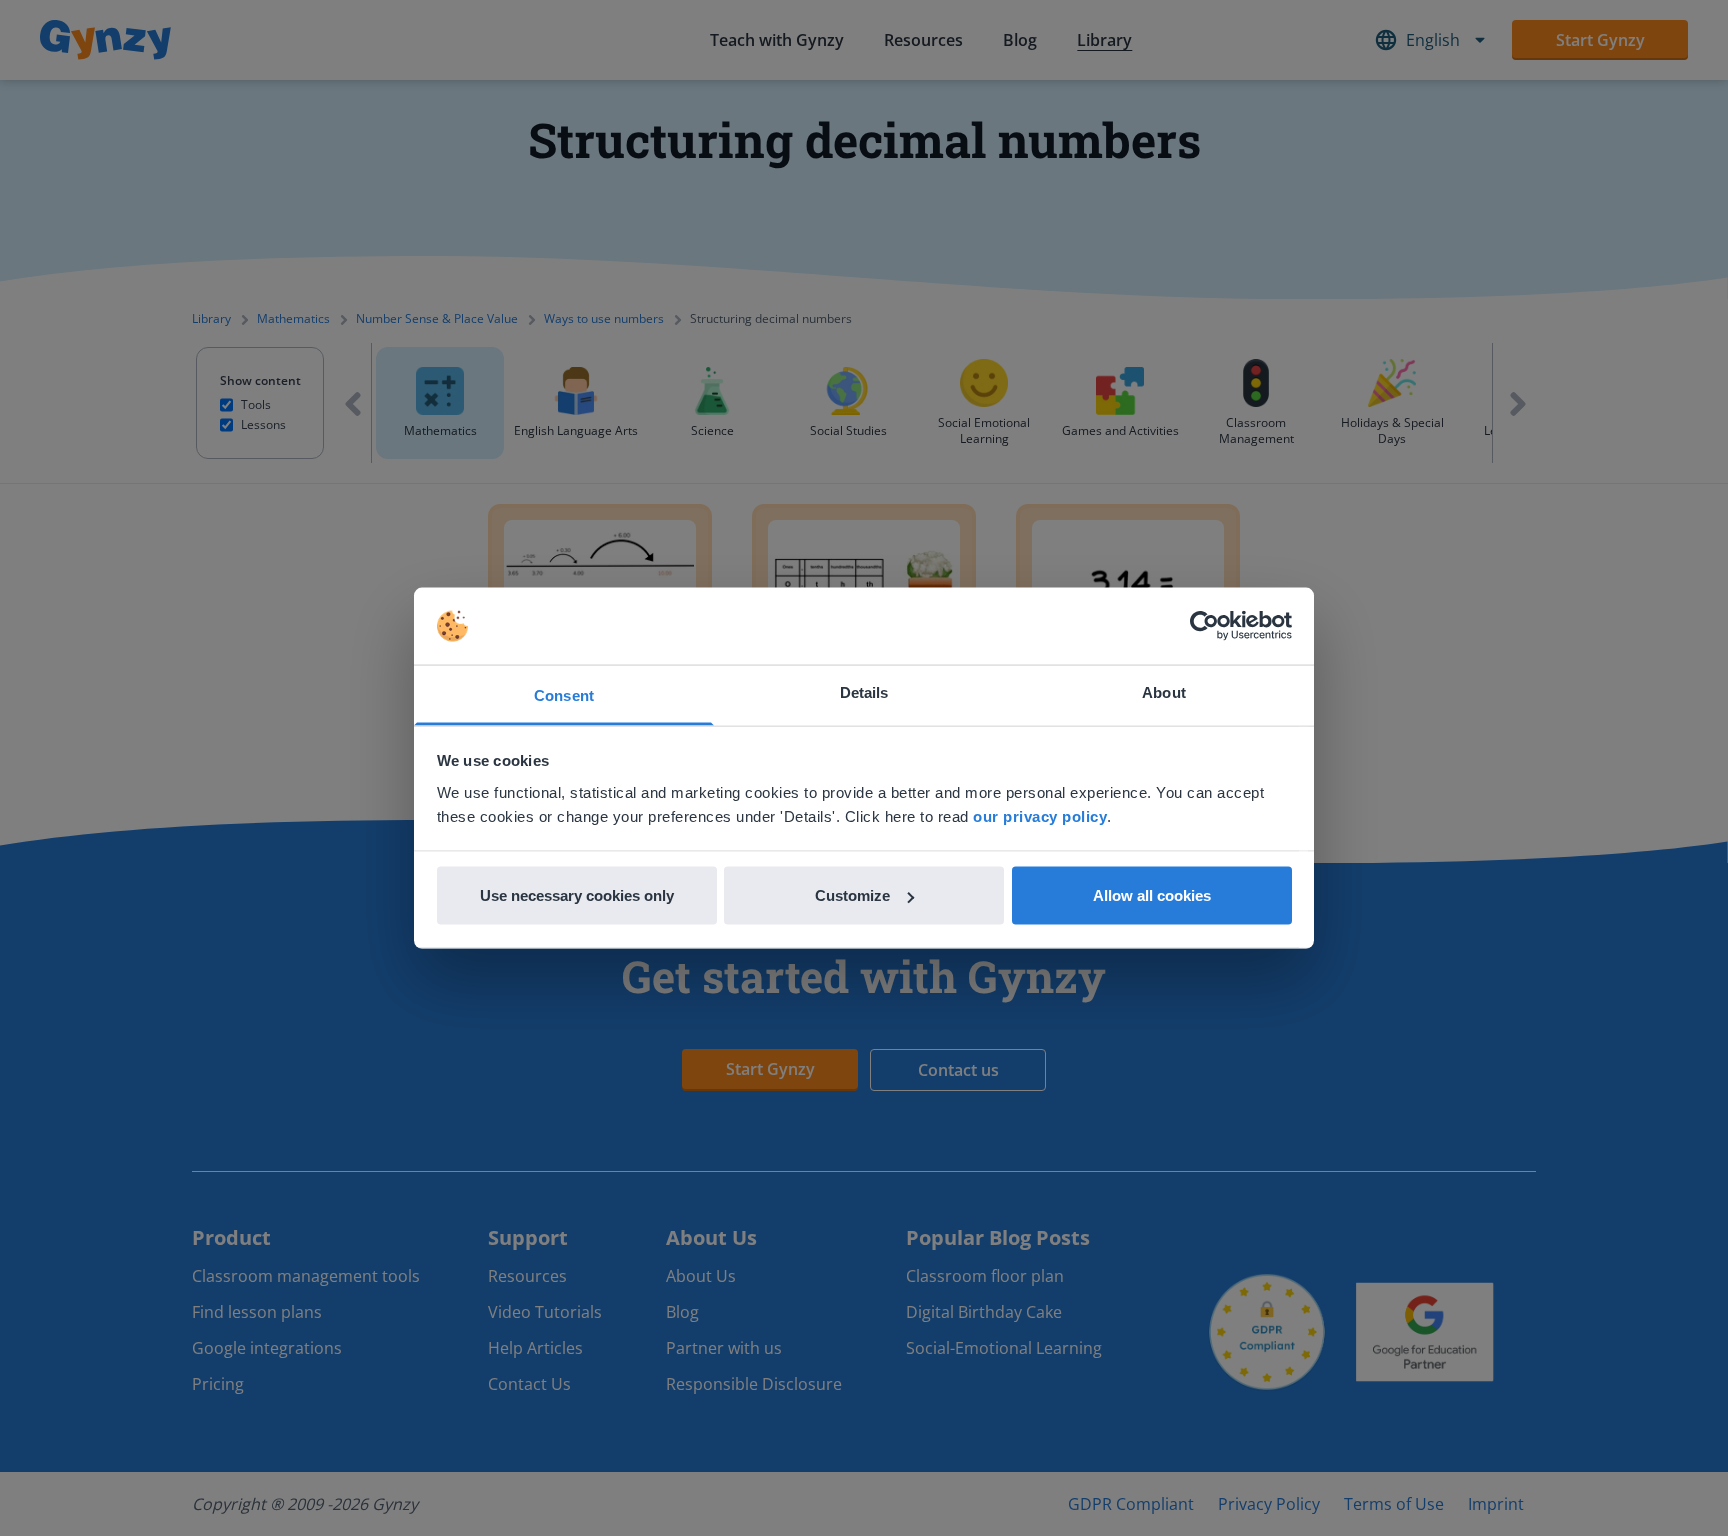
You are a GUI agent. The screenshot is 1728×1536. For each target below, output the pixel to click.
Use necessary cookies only (577, 895)
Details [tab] (864, 691)
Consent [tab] (564, 694)
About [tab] (1164, 691)
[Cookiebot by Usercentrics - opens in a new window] (1204, 626)
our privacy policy (1040, 815)
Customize (852, 895)
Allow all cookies (1152, 895)
